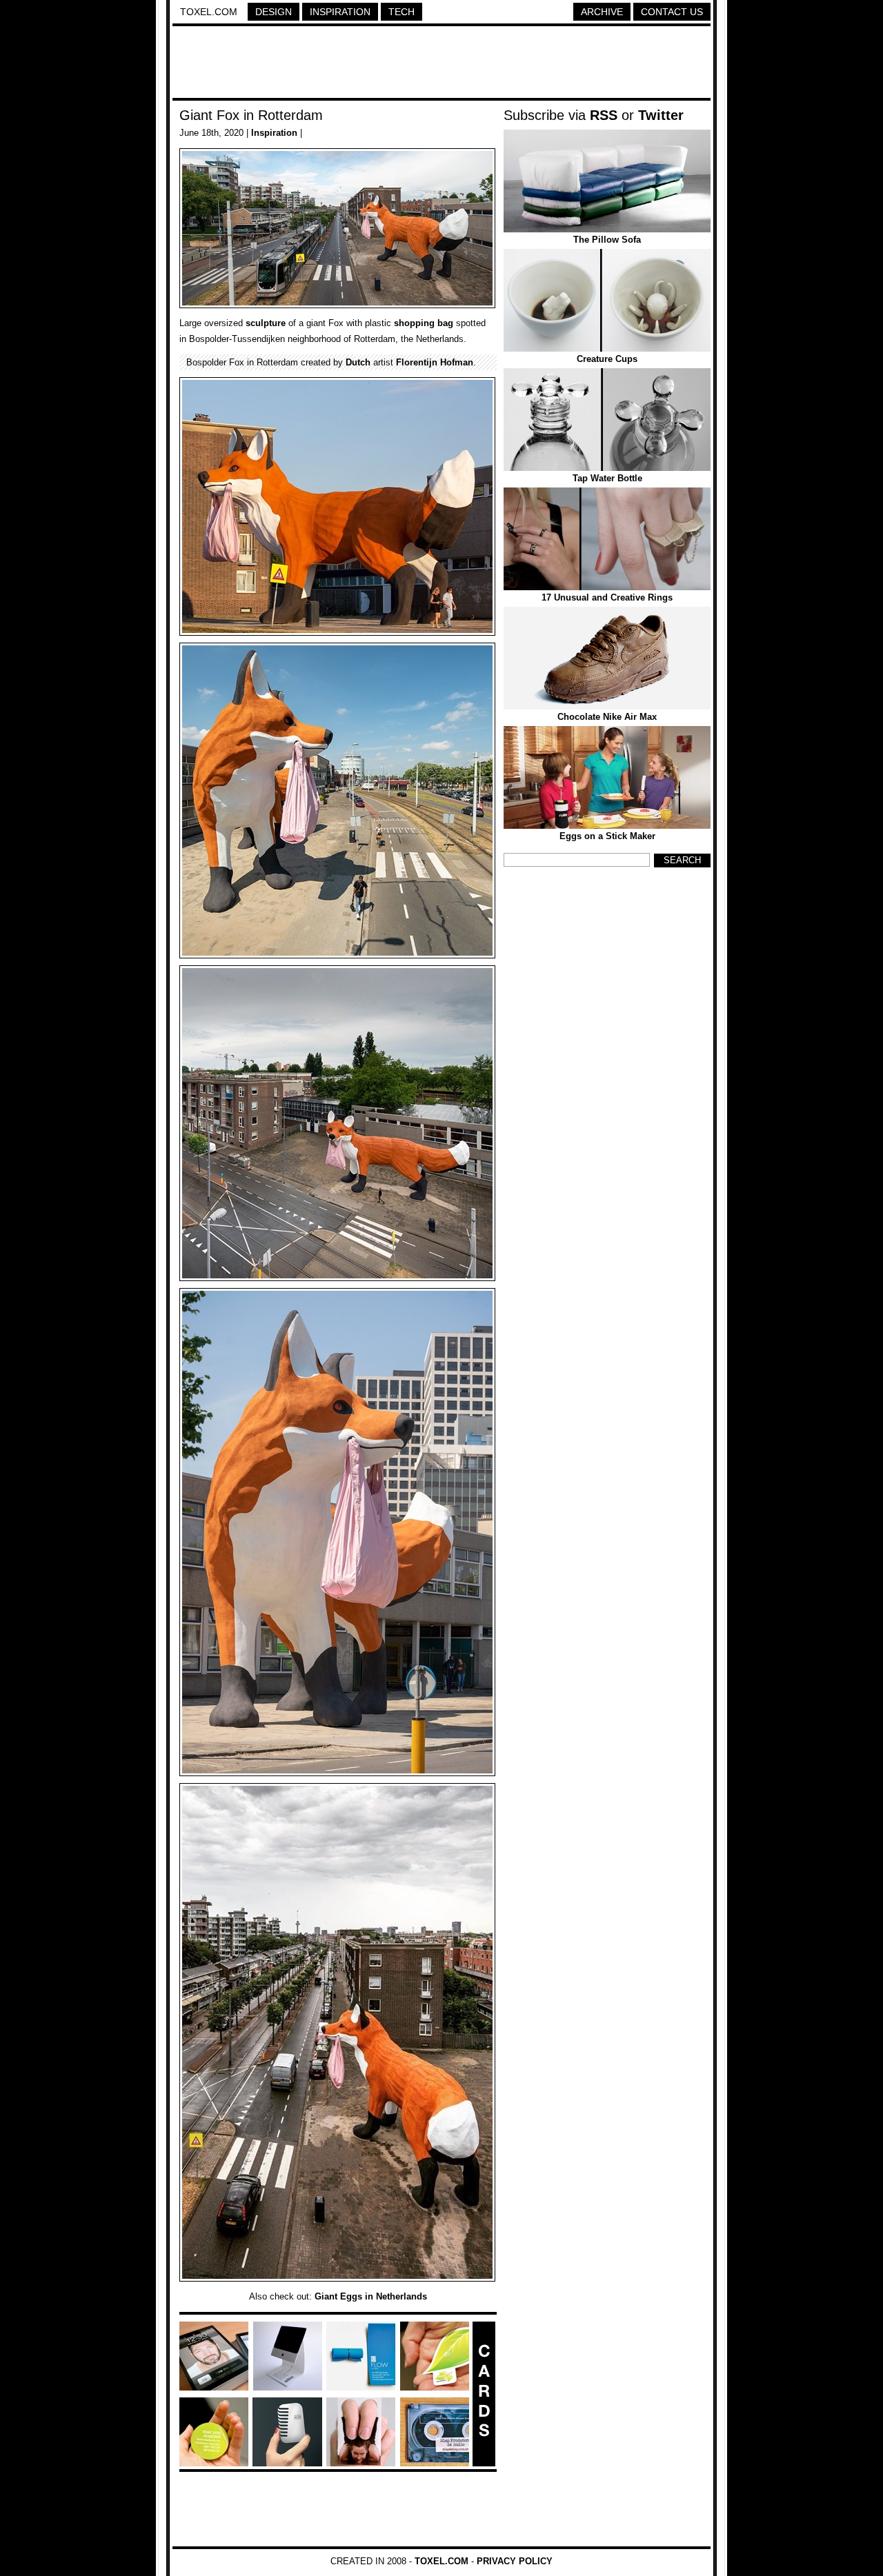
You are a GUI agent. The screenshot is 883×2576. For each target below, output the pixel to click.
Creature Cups (607, 359)
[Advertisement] (441, 64)
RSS (604, 115)
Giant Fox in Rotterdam (251, 115)
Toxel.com (209, 12)
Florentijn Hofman (435, 362)
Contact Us (672, 12)
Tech (401, 12)
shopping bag (424, 323)
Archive (602, 12)
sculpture (266, 323)
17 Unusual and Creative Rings (607, 597)
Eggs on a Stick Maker (607, 836)
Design (274, 12)
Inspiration (340, 12)
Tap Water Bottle (607, 478)
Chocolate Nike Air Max (607, 717)
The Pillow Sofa (607, 240)
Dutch (358, 362)
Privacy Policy (515, 2561)
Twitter (661, 115)
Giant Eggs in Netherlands (371, 2296)
